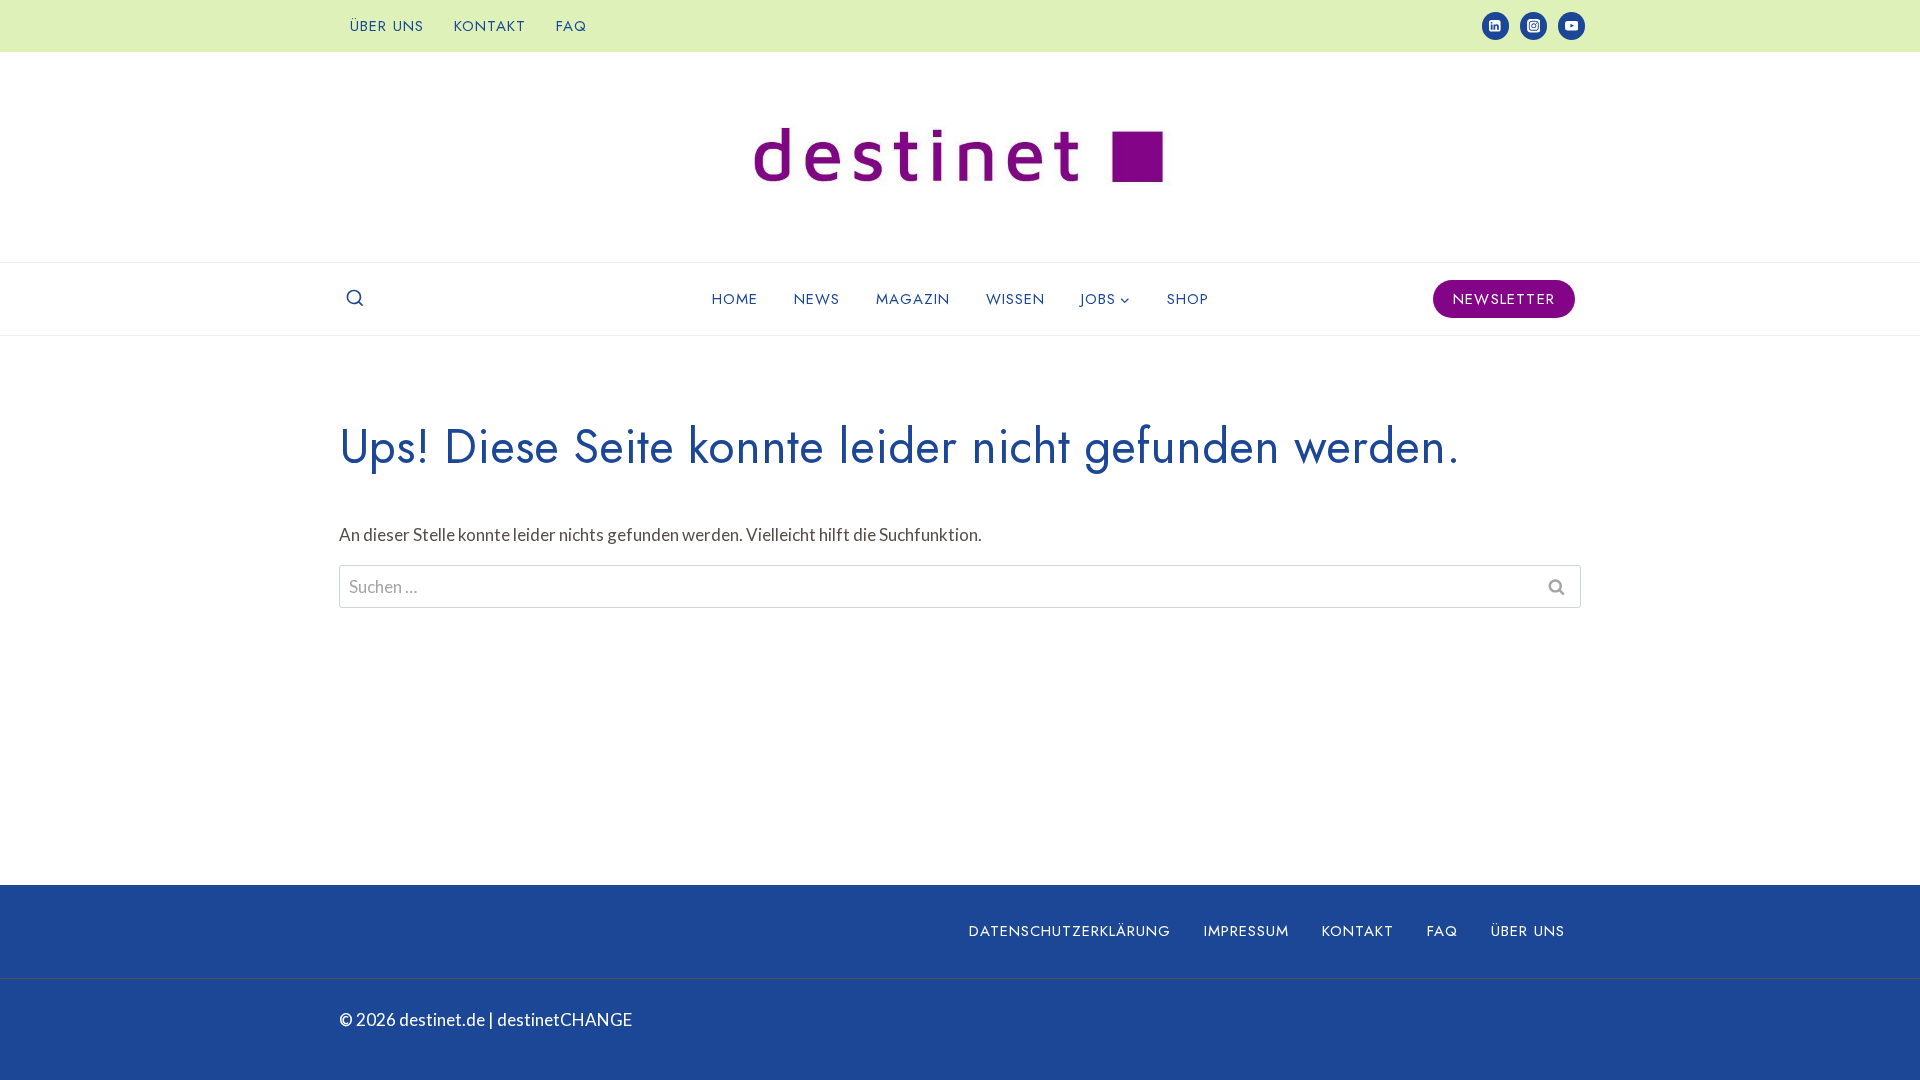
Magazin (913, 299)
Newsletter (1504, 299)
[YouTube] (1571, 25)
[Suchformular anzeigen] (355, 299)
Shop (1188, 299)
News (817, 299)
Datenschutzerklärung (1070, 931)
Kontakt (490, 26)
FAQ (571, 26)
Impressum (1246, 931)
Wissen (1015, 299)
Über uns (387, 26)
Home (735, 299)
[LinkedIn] (1495, 25)
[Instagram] (1533, 25)
